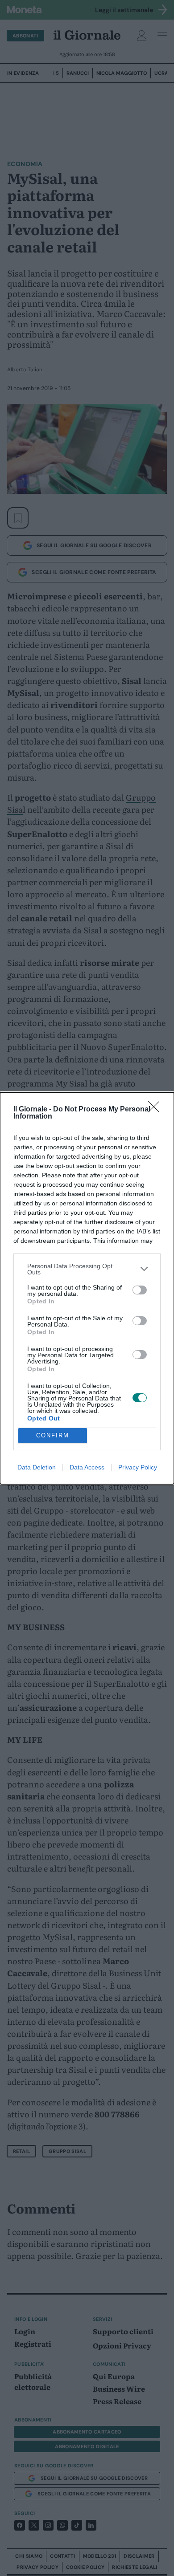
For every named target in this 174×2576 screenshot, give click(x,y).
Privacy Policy (138, 1467)
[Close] (157, 1110)
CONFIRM (53, 1435)
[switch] (140, 1290)
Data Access (87, 1467)
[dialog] (87, 1288)
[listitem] (87, 1269)
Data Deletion (37, 1467)
